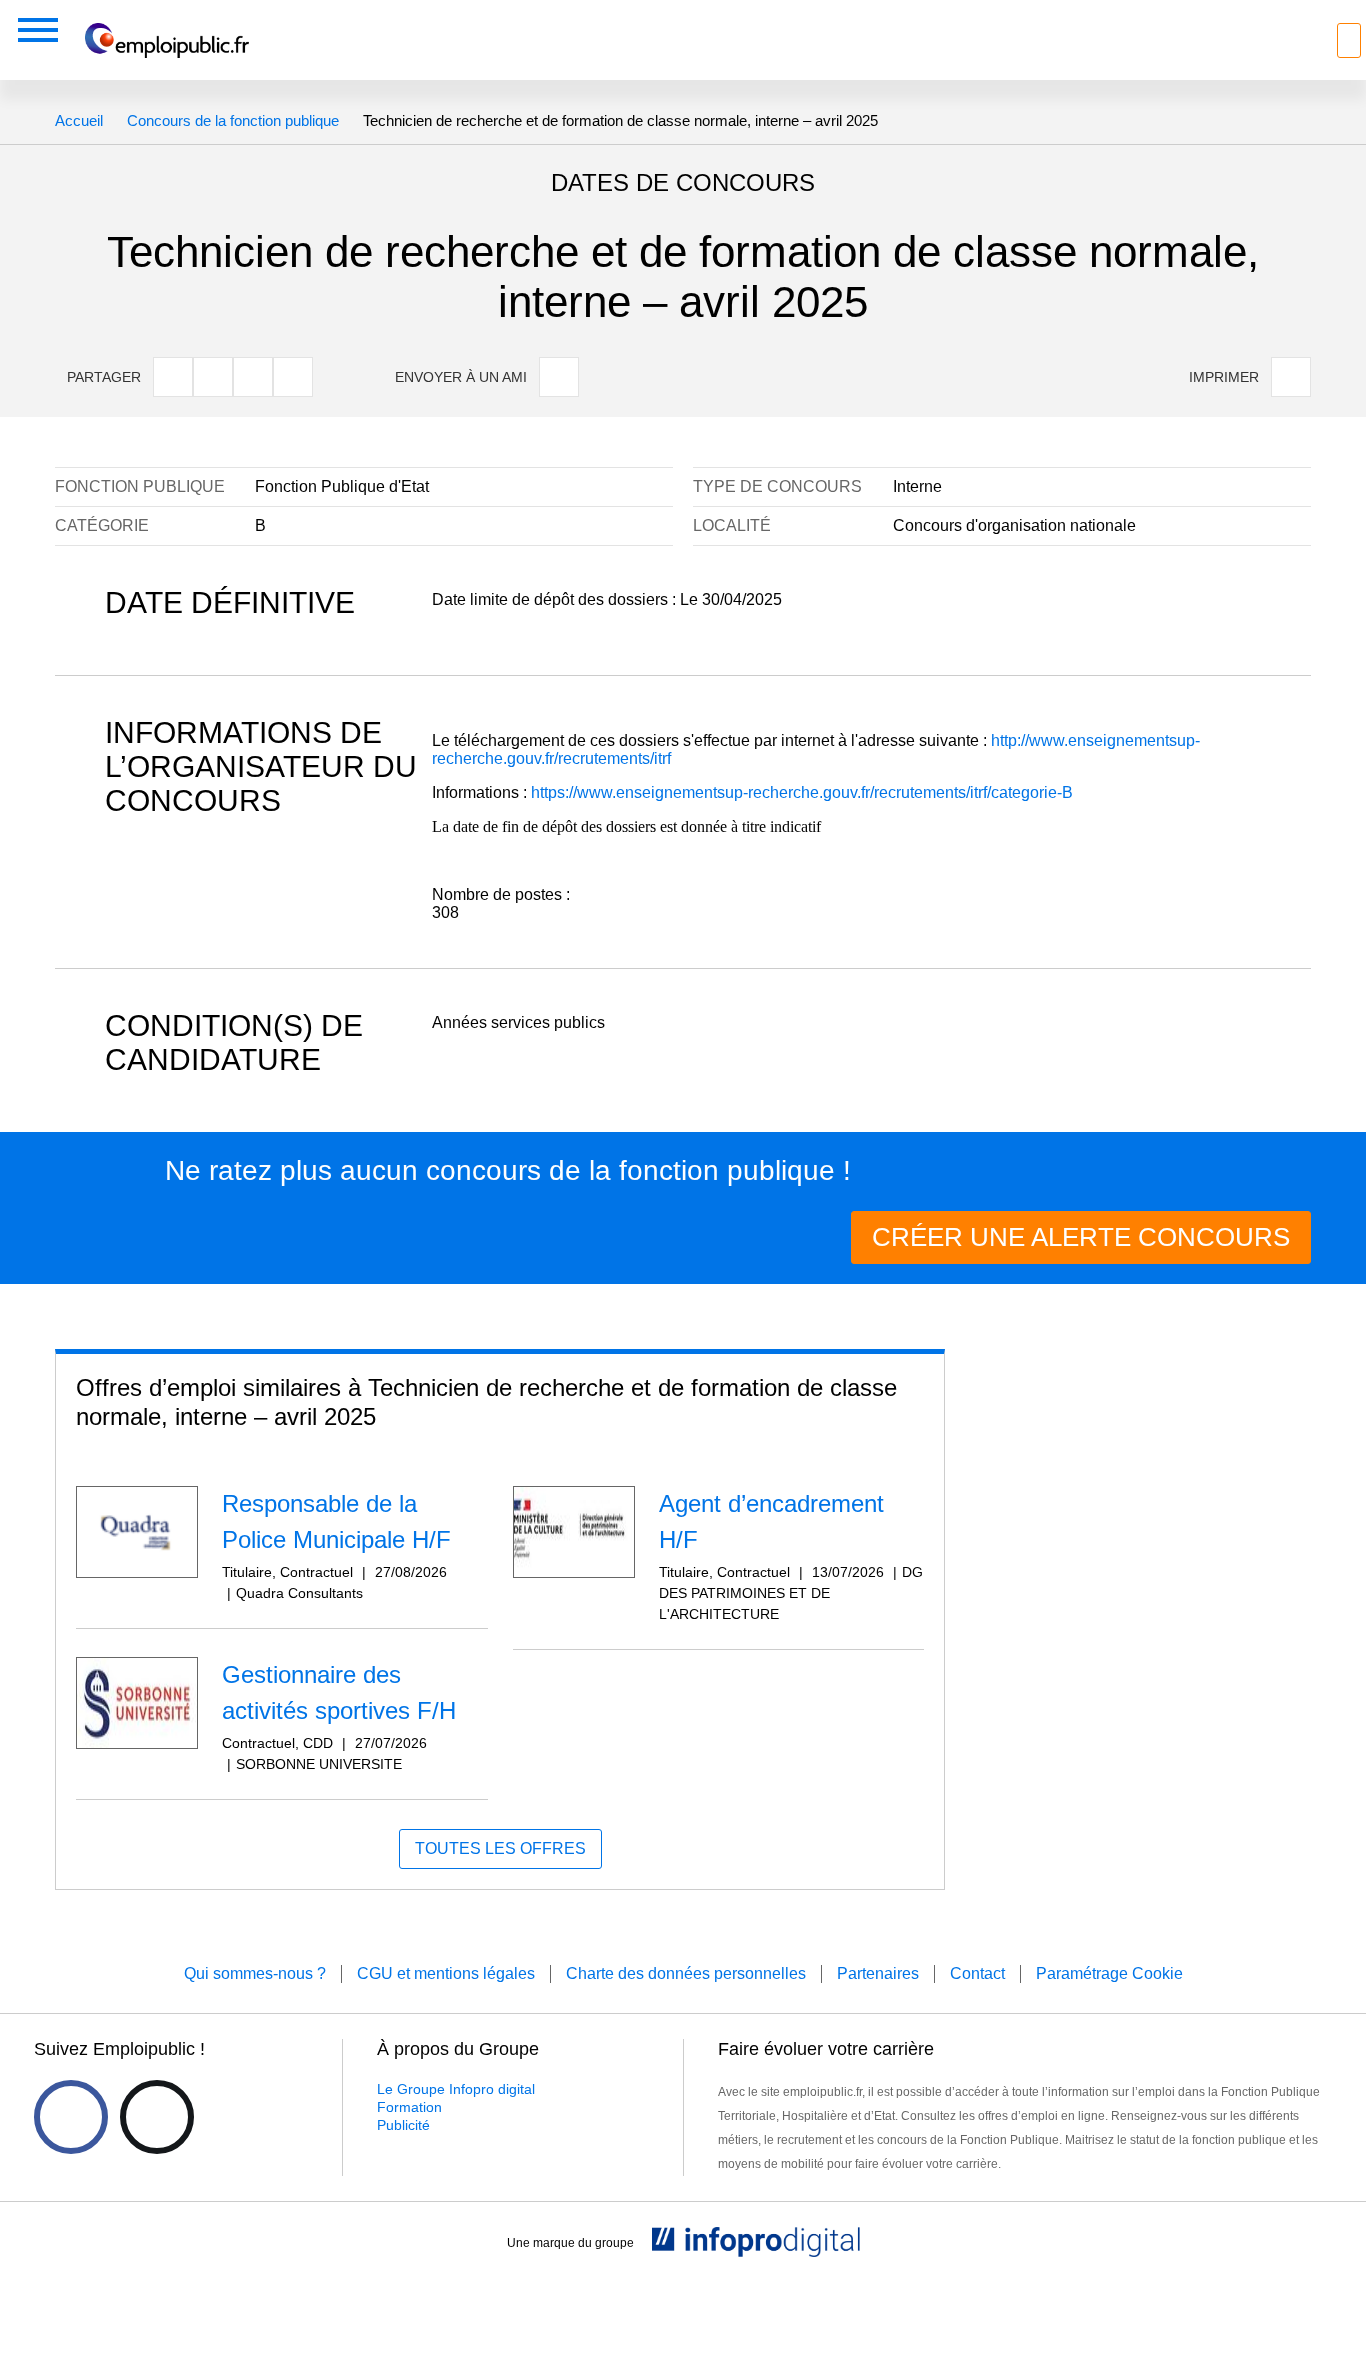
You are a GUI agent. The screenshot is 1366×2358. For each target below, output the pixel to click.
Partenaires (878, 1973)
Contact (977, 1973)
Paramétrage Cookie (1109, 1973)
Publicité (403, 2125)
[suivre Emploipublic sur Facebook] (71, 2117)
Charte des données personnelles (686, 1973)
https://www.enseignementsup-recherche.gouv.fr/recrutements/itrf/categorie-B (802, 792)
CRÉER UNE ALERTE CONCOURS (1081, 1237)
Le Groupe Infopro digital (456, 2089)
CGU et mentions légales (446, 1973)
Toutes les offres (500, 1848)
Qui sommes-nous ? (255, 1973)
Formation (409, 2107)
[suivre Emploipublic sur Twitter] (157, 2117)
